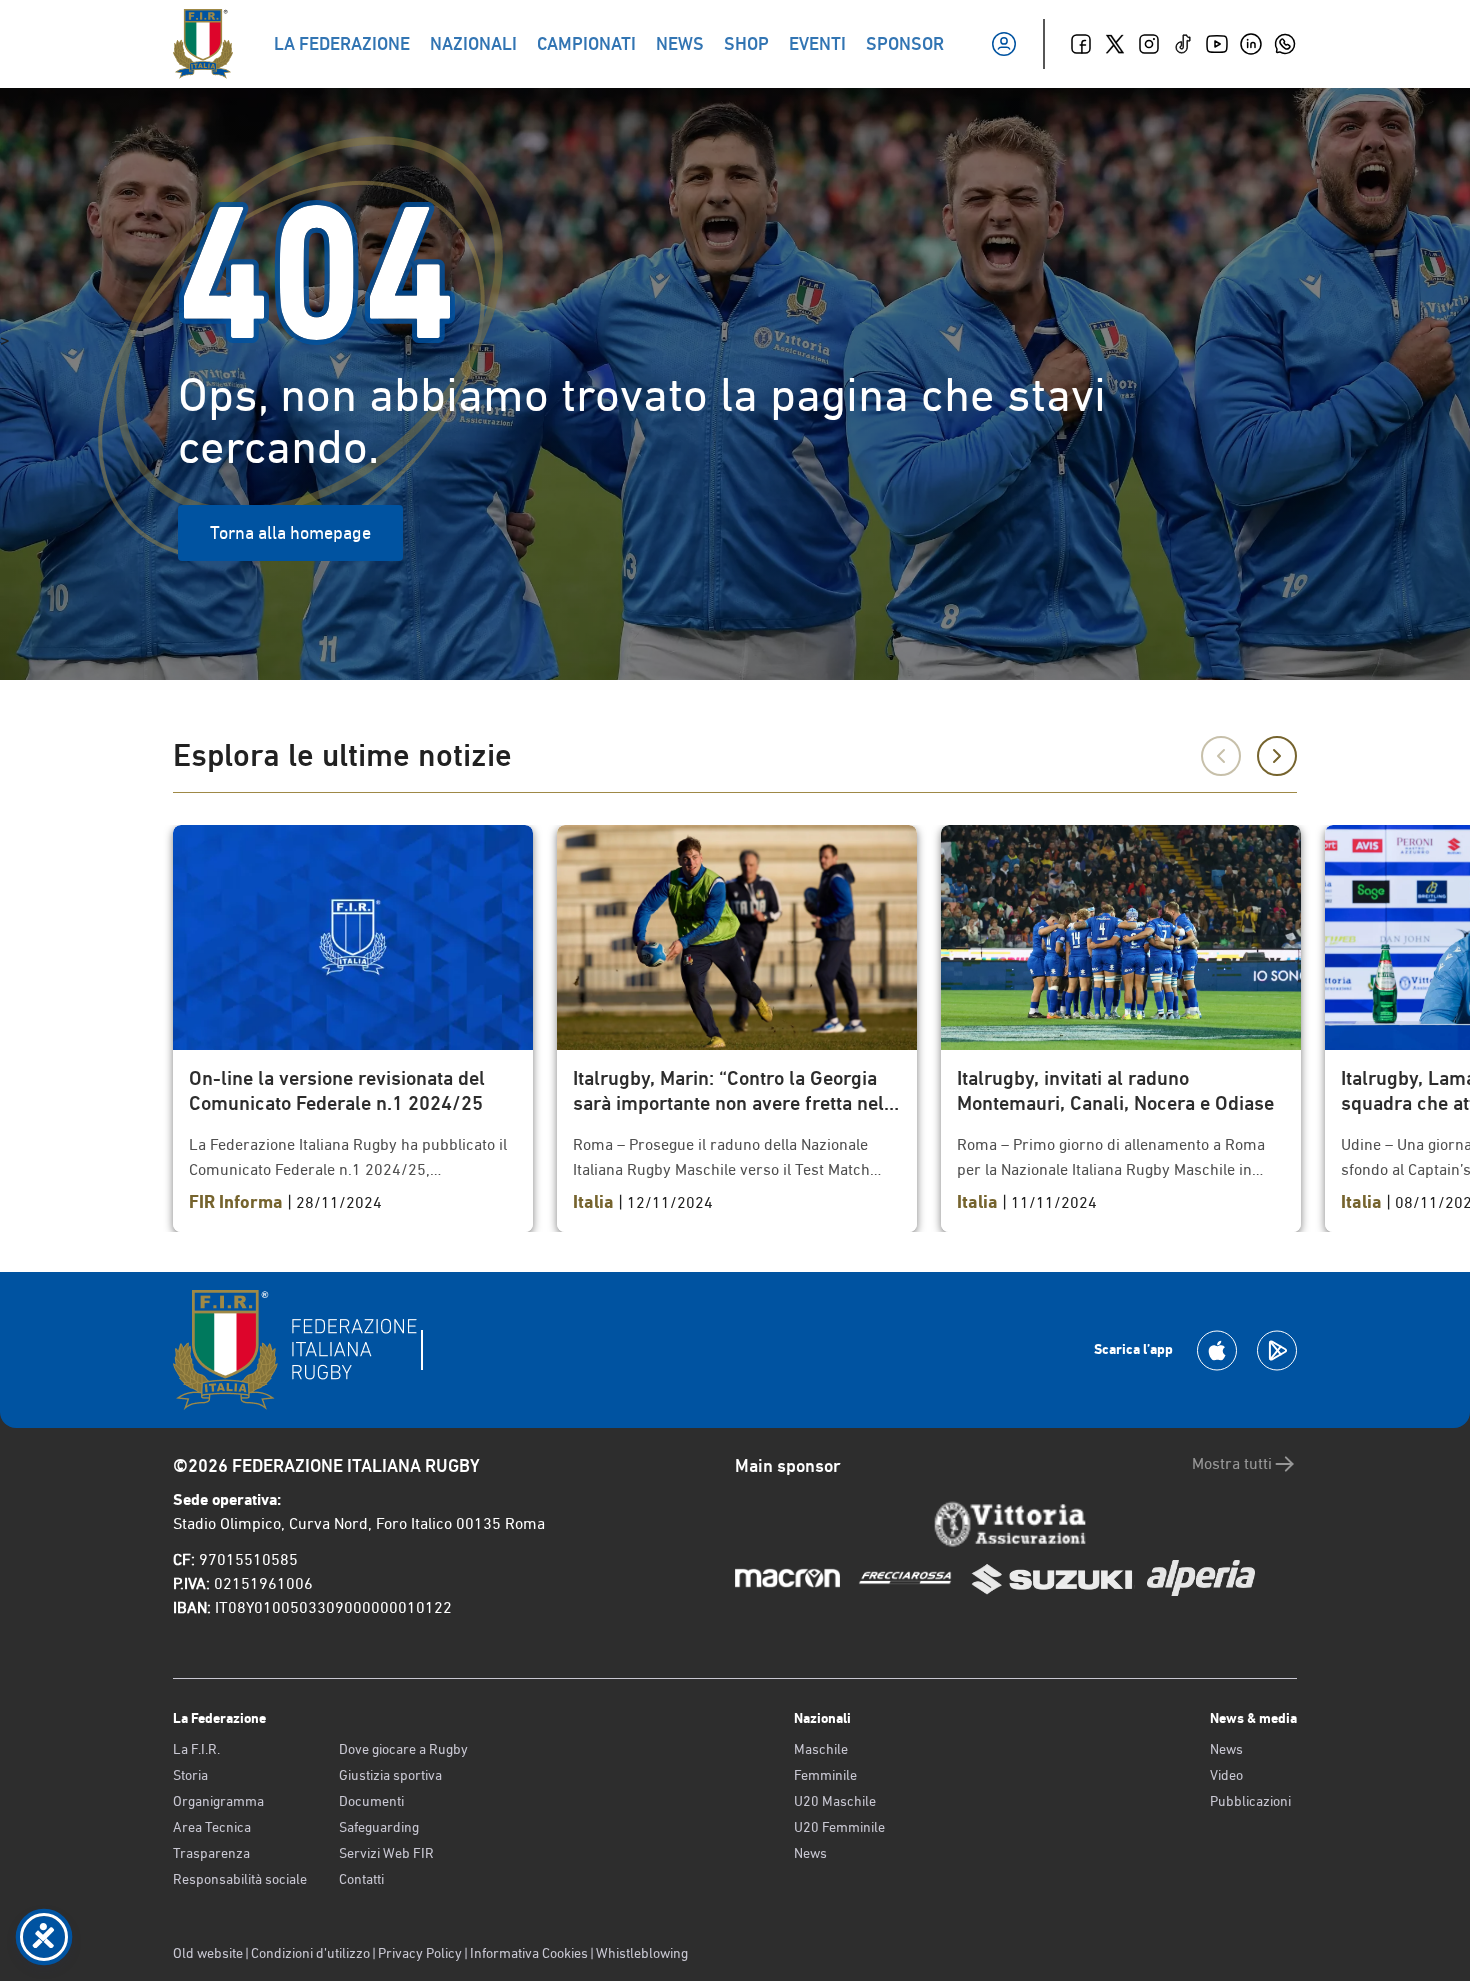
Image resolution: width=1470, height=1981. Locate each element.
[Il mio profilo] (1004, 44)
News (810, 1853)
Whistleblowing (642, 1953)
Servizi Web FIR (386, 1853)
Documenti (371, 1801)
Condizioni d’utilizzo (310, 1953)
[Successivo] (1277, 756)
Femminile (825, 1775)
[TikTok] (1183, 44)
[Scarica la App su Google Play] (1277, 1350)
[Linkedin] (1251, 44)
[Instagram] (1149, 44)
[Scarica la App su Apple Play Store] (1217, 1350)
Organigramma (218, 1801)
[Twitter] (1115, 44)
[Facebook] (1081, 44)
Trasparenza (211, 1853)
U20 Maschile (835, 1801)
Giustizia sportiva (390, 1775)
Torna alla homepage (290, 532)
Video (1226, 1775)
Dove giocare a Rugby (403, 1749)
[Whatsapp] (1285, 44)
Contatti (361, 1879)
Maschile (821, 1749)
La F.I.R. (196, 1749)
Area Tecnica (212, 1827)
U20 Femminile (839, 1827)
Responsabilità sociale (240, 1879)
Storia (190, 1775)
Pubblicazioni (1250, 1801)
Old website (208, 1953)
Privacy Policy (420, 1953)
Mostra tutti (1232, 1463)
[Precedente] (1221, 756)
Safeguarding (379, 1827)
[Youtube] (1217, 44)
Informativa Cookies (529, 1953)
